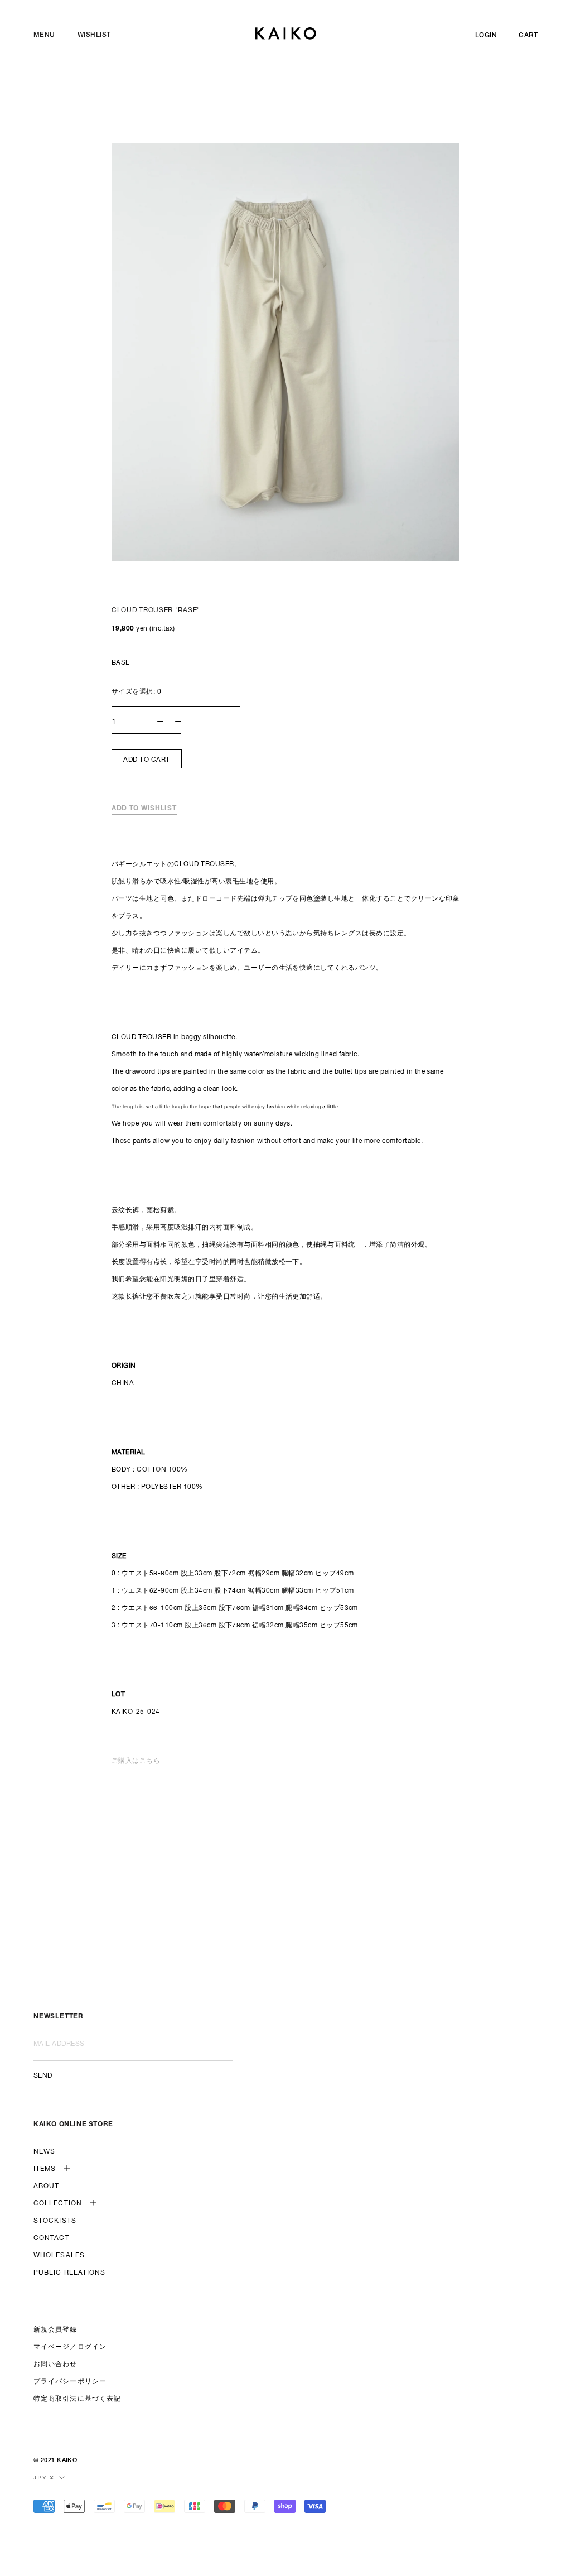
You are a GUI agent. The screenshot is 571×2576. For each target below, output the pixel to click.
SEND (43, 2076)
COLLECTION (58, 2204)
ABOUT (47, 2186)
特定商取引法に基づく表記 (77, 2399)
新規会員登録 (55, 2330)
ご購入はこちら (136, 1761)
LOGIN (486, 36)
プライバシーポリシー (70, 2382)
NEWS (44, 2152)
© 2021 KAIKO (55, 2461)
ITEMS (45, 2169)
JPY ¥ (44, 2478)
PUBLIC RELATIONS (70, 2273)
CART (528, 36)
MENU (44, 35)
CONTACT (52, 2238)
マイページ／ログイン (70, 2347)
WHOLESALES (59, 2256)
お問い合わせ (55, 2364)
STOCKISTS (55, 2221)
